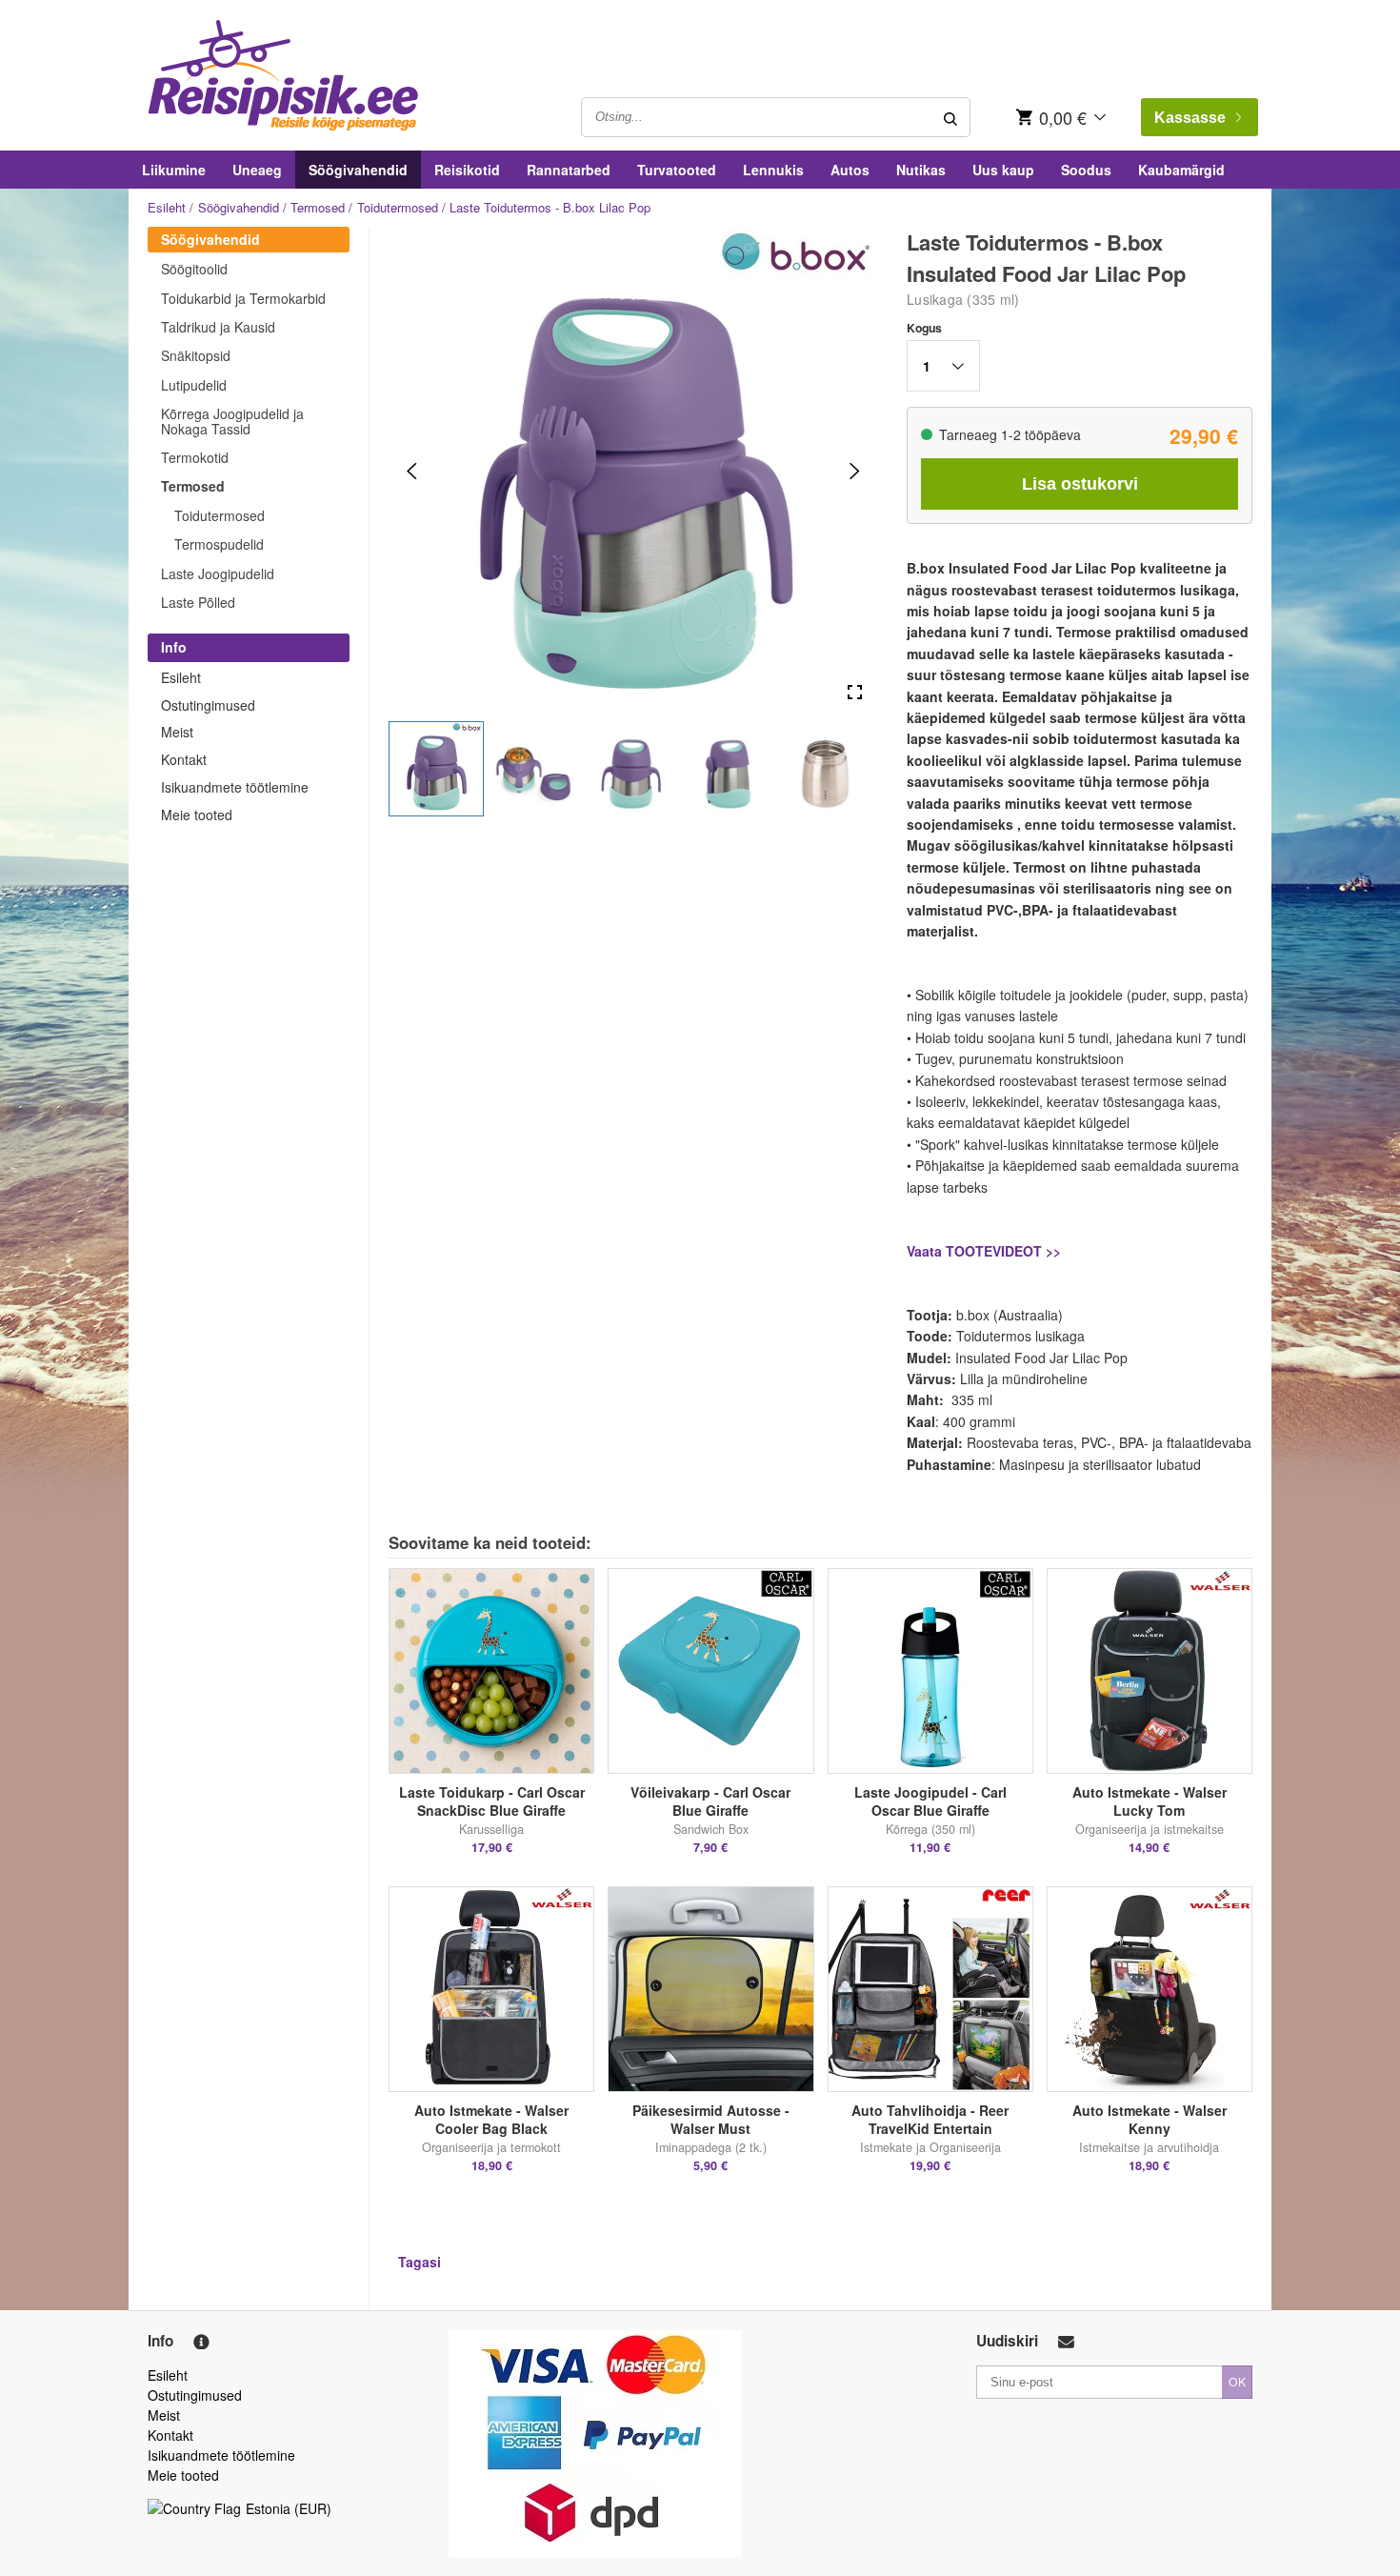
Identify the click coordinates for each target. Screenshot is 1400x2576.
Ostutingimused (208, 705)
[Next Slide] (855, 471)
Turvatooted (677, 170)
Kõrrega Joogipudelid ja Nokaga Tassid (232, 421)
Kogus (924, 328)
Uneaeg (257, 170)
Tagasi (420, 2262)
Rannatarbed (569, 170)
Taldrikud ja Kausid (218, 327)
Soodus (1086, 170)
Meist (177, 732)
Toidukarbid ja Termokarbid (243, 298)
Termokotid (195, 457)
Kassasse (1190, 118)
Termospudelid (219, 544)
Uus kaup (1003, 170)
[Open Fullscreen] (855, 693)
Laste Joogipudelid (218, 574)
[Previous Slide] (412, 471)
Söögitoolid (194, 269)
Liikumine (174, 170)
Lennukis (773, 170)
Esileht (167, 207)
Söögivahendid (358, 170)
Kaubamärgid (1181, 170)
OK (1237, 2381)
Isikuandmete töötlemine (235, 787)
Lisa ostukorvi (1080, 484)
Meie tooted (197, 815)
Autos (850, 170)
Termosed (318, 207)
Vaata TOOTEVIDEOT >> (984, 1251)
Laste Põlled (198, 602)
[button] (436, 769)
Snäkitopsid (196, 355)
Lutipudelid (194, 385)
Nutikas (921, 170)
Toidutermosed (398, 207)
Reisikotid (467, 170)
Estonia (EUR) (289, 2508)
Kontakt (184, 759)
